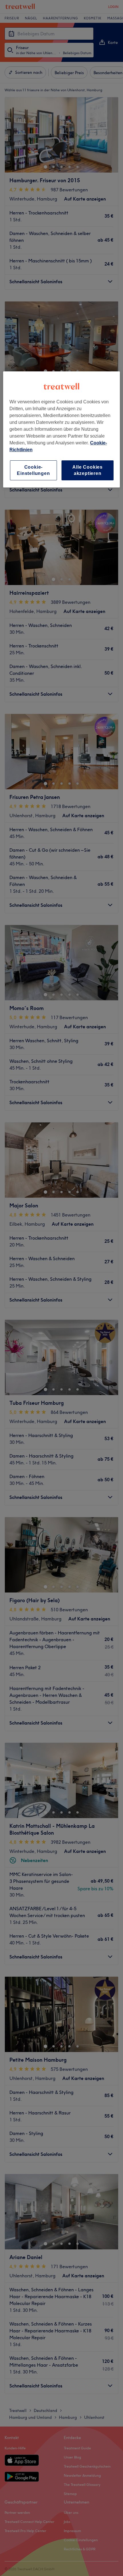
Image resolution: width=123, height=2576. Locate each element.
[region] (62, 430)
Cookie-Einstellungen (33, 470)
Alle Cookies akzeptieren (88, 470)
